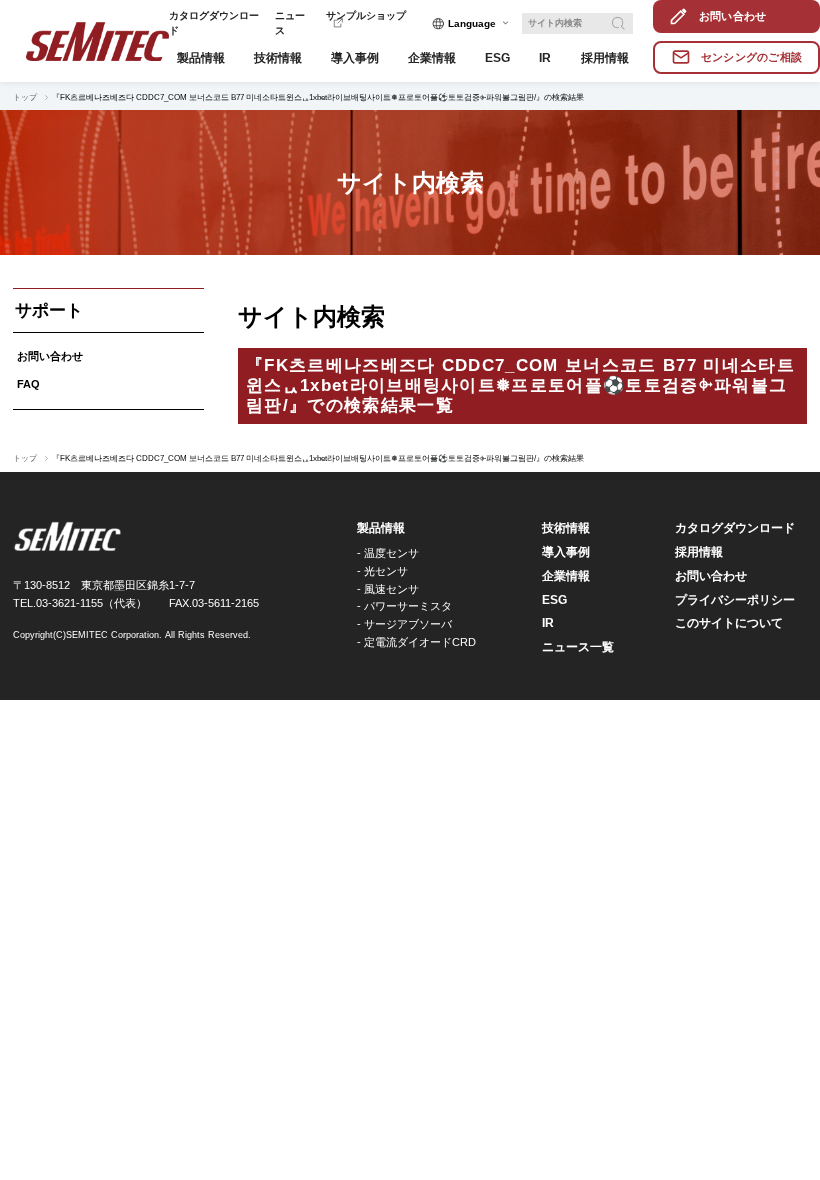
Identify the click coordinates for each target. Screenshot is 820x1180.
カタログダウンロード (735, 528)
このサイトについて (729, 623)
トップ (25, 97)
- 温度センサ (388, 553)
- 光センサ (382, 571)
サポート (49, 310)
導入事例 (566, 552)
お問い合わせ (50, 356)
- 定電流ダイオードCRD (416, 642)
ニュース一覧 (578, 647)
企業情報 (566, 576)
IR (548, 623)
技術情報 (566, 528)
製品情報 (381, 528)
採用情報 (699, 552)
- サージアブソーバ (404, 624)
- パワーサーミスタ (404, 606)
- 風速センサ (388, 589)
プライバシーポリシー (735, 600)
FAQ (28, 384)
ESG (554, 600)
